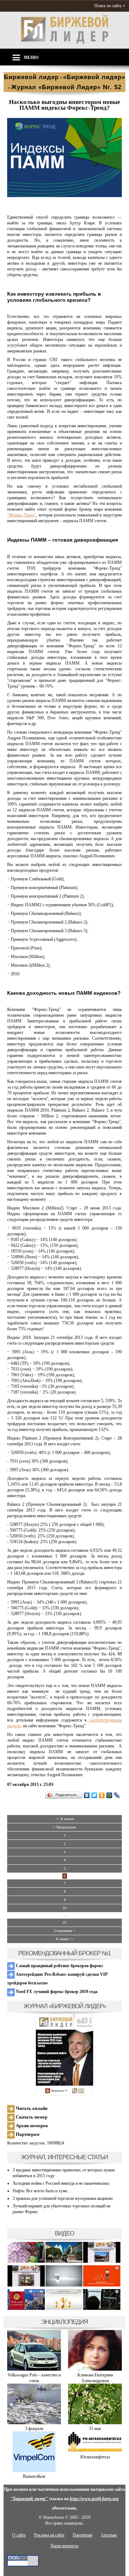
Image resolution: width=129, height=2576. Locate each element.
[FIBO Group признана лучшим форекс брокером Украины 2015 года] (64, 2309)
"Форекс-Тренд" (22, 515)
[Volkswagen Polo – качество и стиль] (34, 2369)
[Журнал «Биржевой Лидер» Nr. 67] (64, 2055)
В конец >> (65, 1939)
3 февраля (34, 2429)
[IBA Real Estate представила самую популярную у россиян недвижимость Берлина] (26, 2285)
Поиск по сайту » (110, 6)
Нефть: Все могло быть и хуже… (42, 2191)
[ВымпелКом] (34, 2471)
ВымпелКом (34, 2476)
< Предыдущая (64, 1827)
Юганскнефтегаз (95, 2457)
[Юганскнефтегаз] (95, 2451)
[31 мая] (95, 2423)
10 (64, 1908)
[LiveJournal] (117, 1795)
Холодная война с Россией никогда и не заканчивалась (61, 2183)
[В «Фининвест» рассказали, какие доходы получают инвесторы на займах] (102, 2285)
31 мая (95, 2429)
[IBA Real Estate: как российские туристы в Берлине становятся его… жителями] (64, 2262)
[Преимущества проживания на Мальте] (26, 2262)
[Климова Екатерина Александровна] (95, 2369)
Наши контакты (64, 2546)
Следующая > (65, 1931)
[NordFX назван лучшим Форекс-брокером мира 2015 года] (102, 2309)
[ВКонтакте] (87, 1795)
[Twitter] (94, 1795)
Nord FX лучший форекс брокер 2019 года (56, 1992)
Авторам (109, 2535)
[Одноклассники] (102, 1795)
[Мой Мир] (109, 1795)
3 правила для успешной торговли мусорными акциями (63, 2198)
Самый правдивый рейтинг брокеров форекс (59, 1966)
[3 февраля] (34, 2423)
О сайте (19, 2535)
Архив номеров (31, 2126)
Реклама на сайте (49, 2535)
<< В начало (65, 1819)
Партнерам (27, 2134)
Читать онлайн (31, 2108)
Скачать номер (31, 2117)
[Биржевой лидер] (64, 42)
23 (64, 1922)
